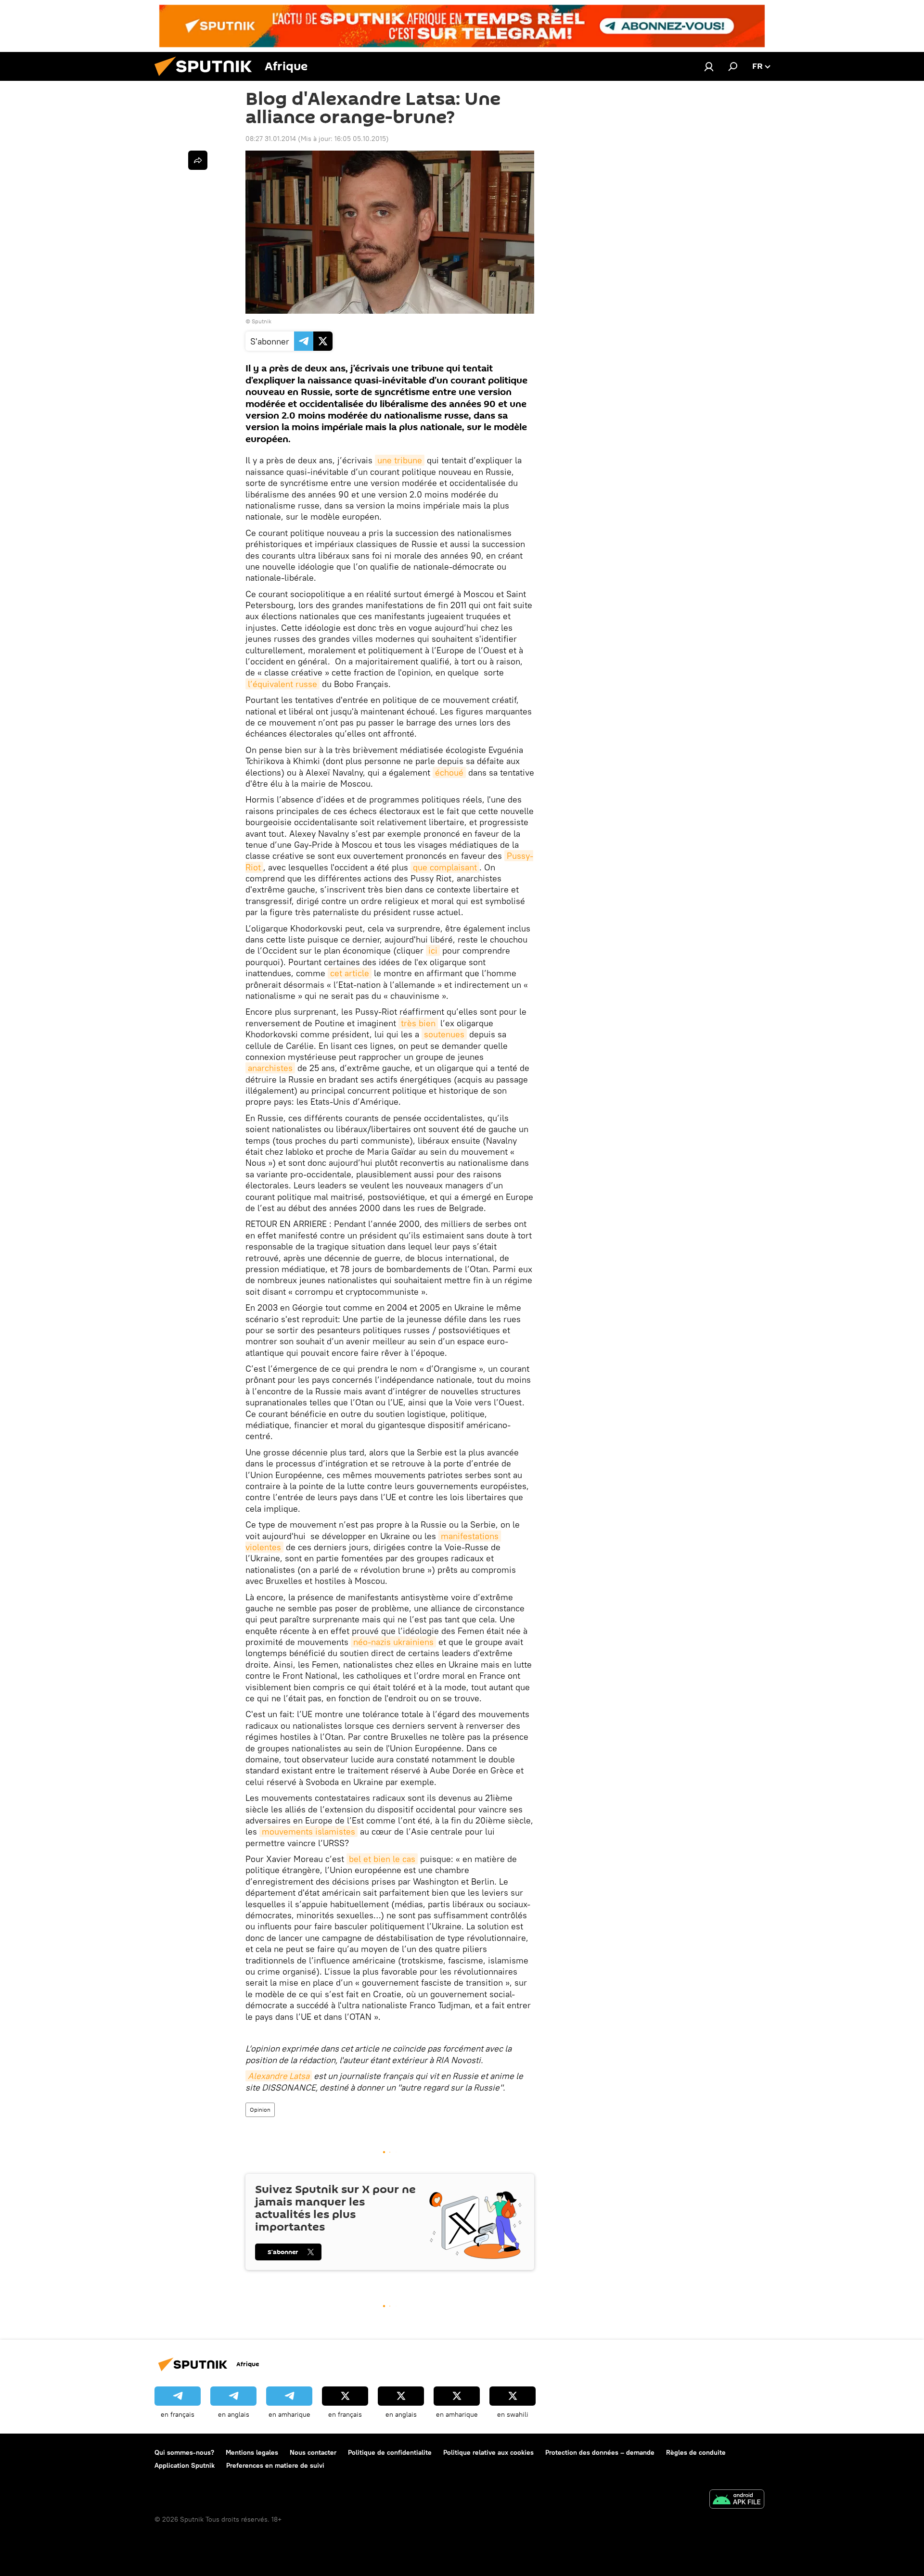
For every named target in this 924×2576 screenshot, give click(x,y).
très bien (418, 1023)
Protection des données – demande (600, 2452)
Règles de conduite (696, 2452)
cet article (350, 973)
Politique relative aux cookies (488, 2452)
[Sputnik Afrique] (207, 78)
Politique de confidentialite (390, 2452)
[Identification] (709, 66)
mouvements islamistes (308, 1831)
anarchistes (270, 1068)
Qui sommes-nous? (184, 2452)
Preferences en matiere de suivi (275, 2465)
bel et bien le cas (382, 1859)
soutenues (444, 1034)
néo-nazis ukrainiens (393, 1642)
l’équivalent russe (282, 684)
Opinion (260, 2110)
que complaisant (445, 867)
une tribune (400, 460)
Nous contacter (313, 2452)
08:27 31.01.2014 (271, 139)
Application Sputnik (185, 2465)
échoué (449, 772)
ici (433, 950)
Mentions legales (252, 2452)
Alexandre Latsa (279, 2076)
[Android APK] (737, 2500)
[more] (198, 160)
